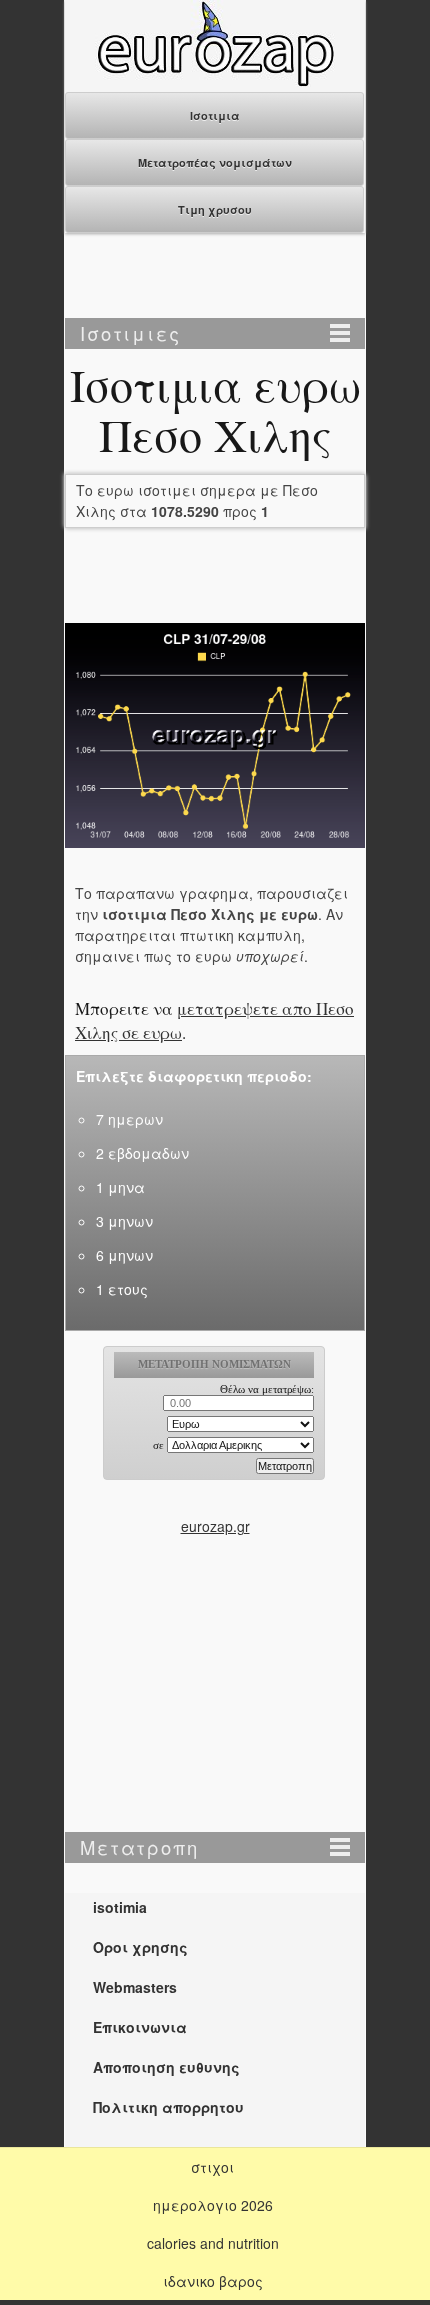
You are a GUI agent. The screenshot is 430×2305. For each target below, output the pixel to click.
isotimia (120, 1907)
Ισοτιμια (215, 115)
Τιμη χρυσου (215, 209)
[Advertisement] (215, 278)
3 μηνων (124, 1221)
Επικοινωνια (140, 2027)
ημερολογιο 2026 (213, 2205)
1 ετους (122, 1289)
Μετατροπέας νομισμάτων (215, 162)
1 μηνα (120, 1187)
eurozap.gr (215, 1526)
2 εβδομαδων (142, 1153)
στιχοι (212, 2167)
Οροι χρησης (140, 1947)
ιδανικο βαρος (213, 2281)
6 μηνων (124, 1255)
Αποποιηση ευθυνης (166, 2067)
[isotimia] (215, 81)
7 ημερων (129, 1119)
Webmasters (135, 1987)
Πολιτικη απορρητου (168, 2107)
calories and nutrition (213, 2243)
